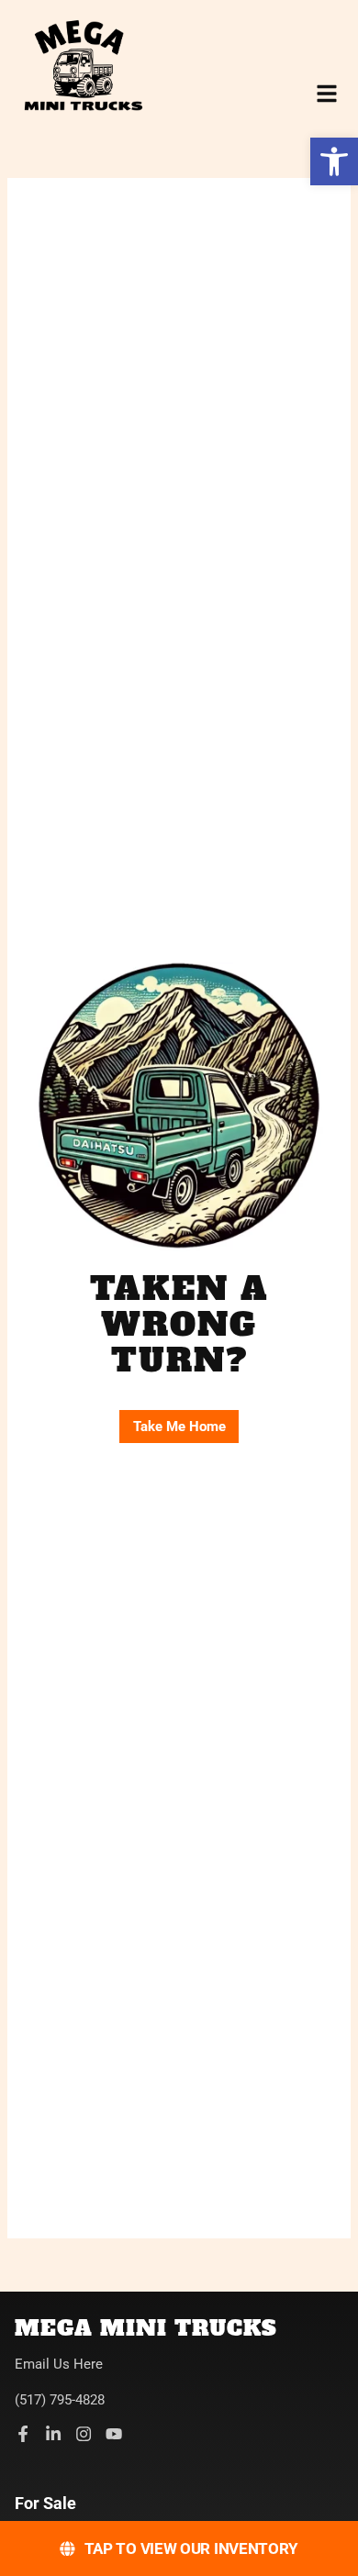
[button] (334, 161)
